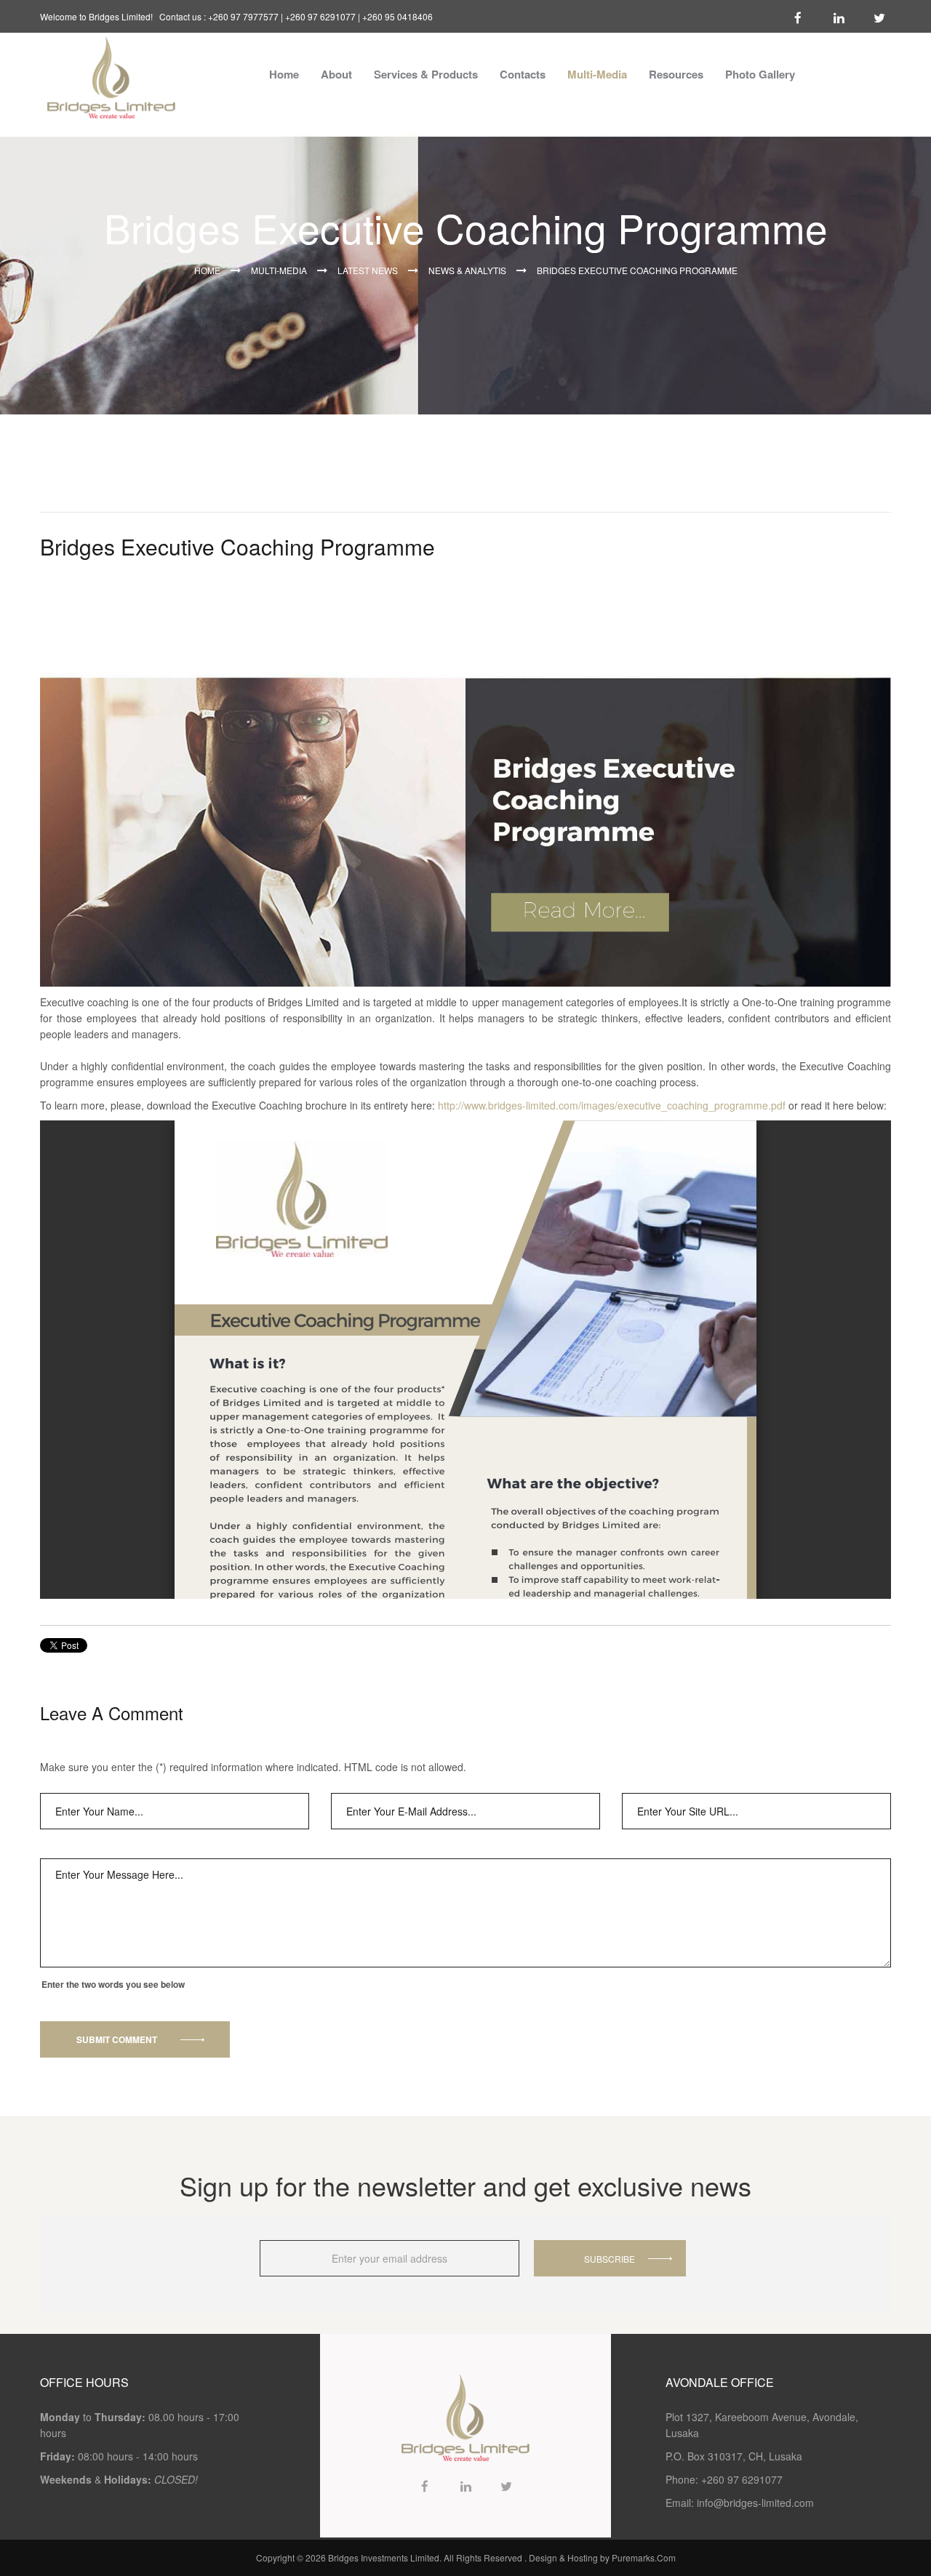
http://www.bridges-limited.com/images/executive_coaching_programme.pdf (612, 1105)
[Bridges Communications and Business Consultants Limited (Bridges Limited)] (111, 76)
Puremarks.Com (644, 2557)
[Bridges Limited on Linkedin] (839, 16)
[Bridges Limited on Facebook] (798, 16)
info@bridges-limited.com (755, 2503)
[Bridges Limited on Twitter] (879, 16)
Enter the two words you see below (113, 1984)
